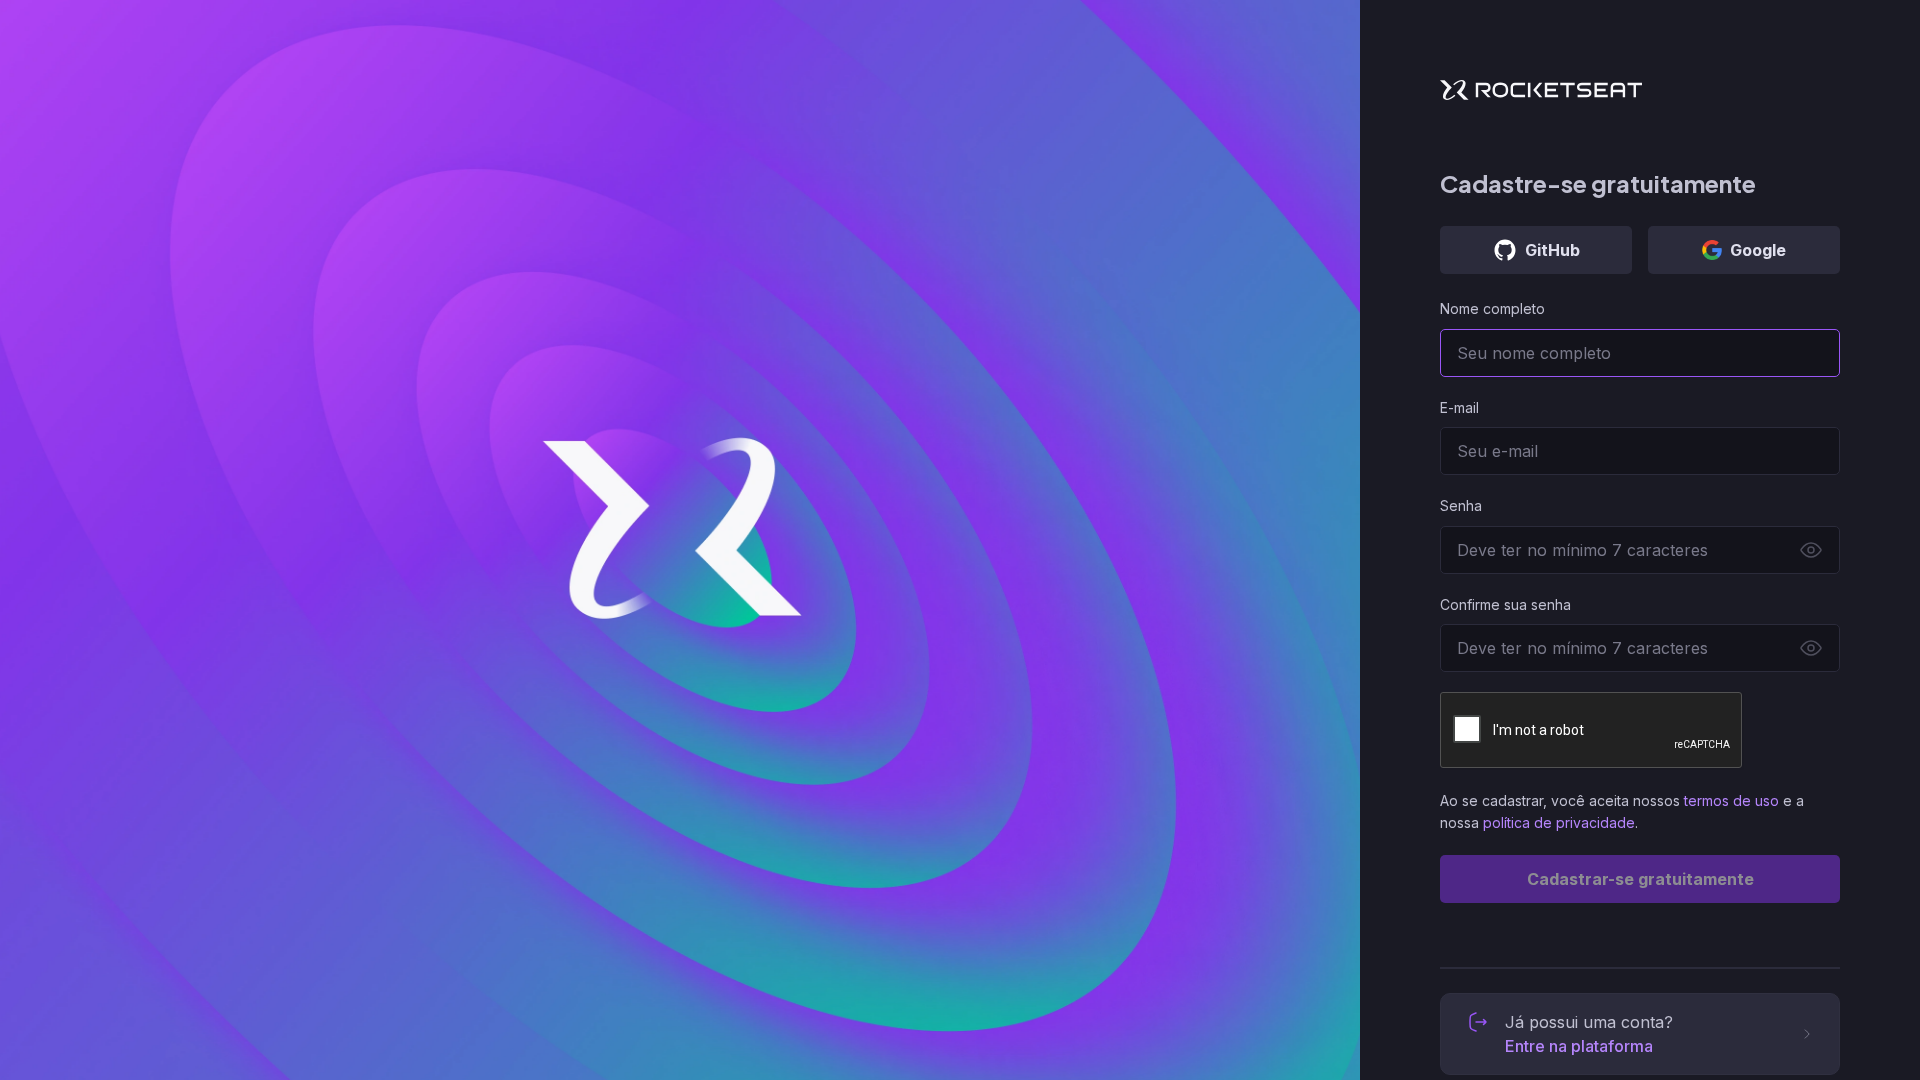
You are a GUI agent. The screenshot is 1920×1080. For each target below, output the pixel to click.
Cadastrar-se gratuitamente (1640, 879)
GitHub (1552, 250)
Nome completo (1492, 308)
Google (1758, 250)
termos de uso (1731, 800)
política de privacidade (1559, 822)
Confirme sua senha (1505, 604)
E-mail (1459, 407)
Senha (1461, 505)
